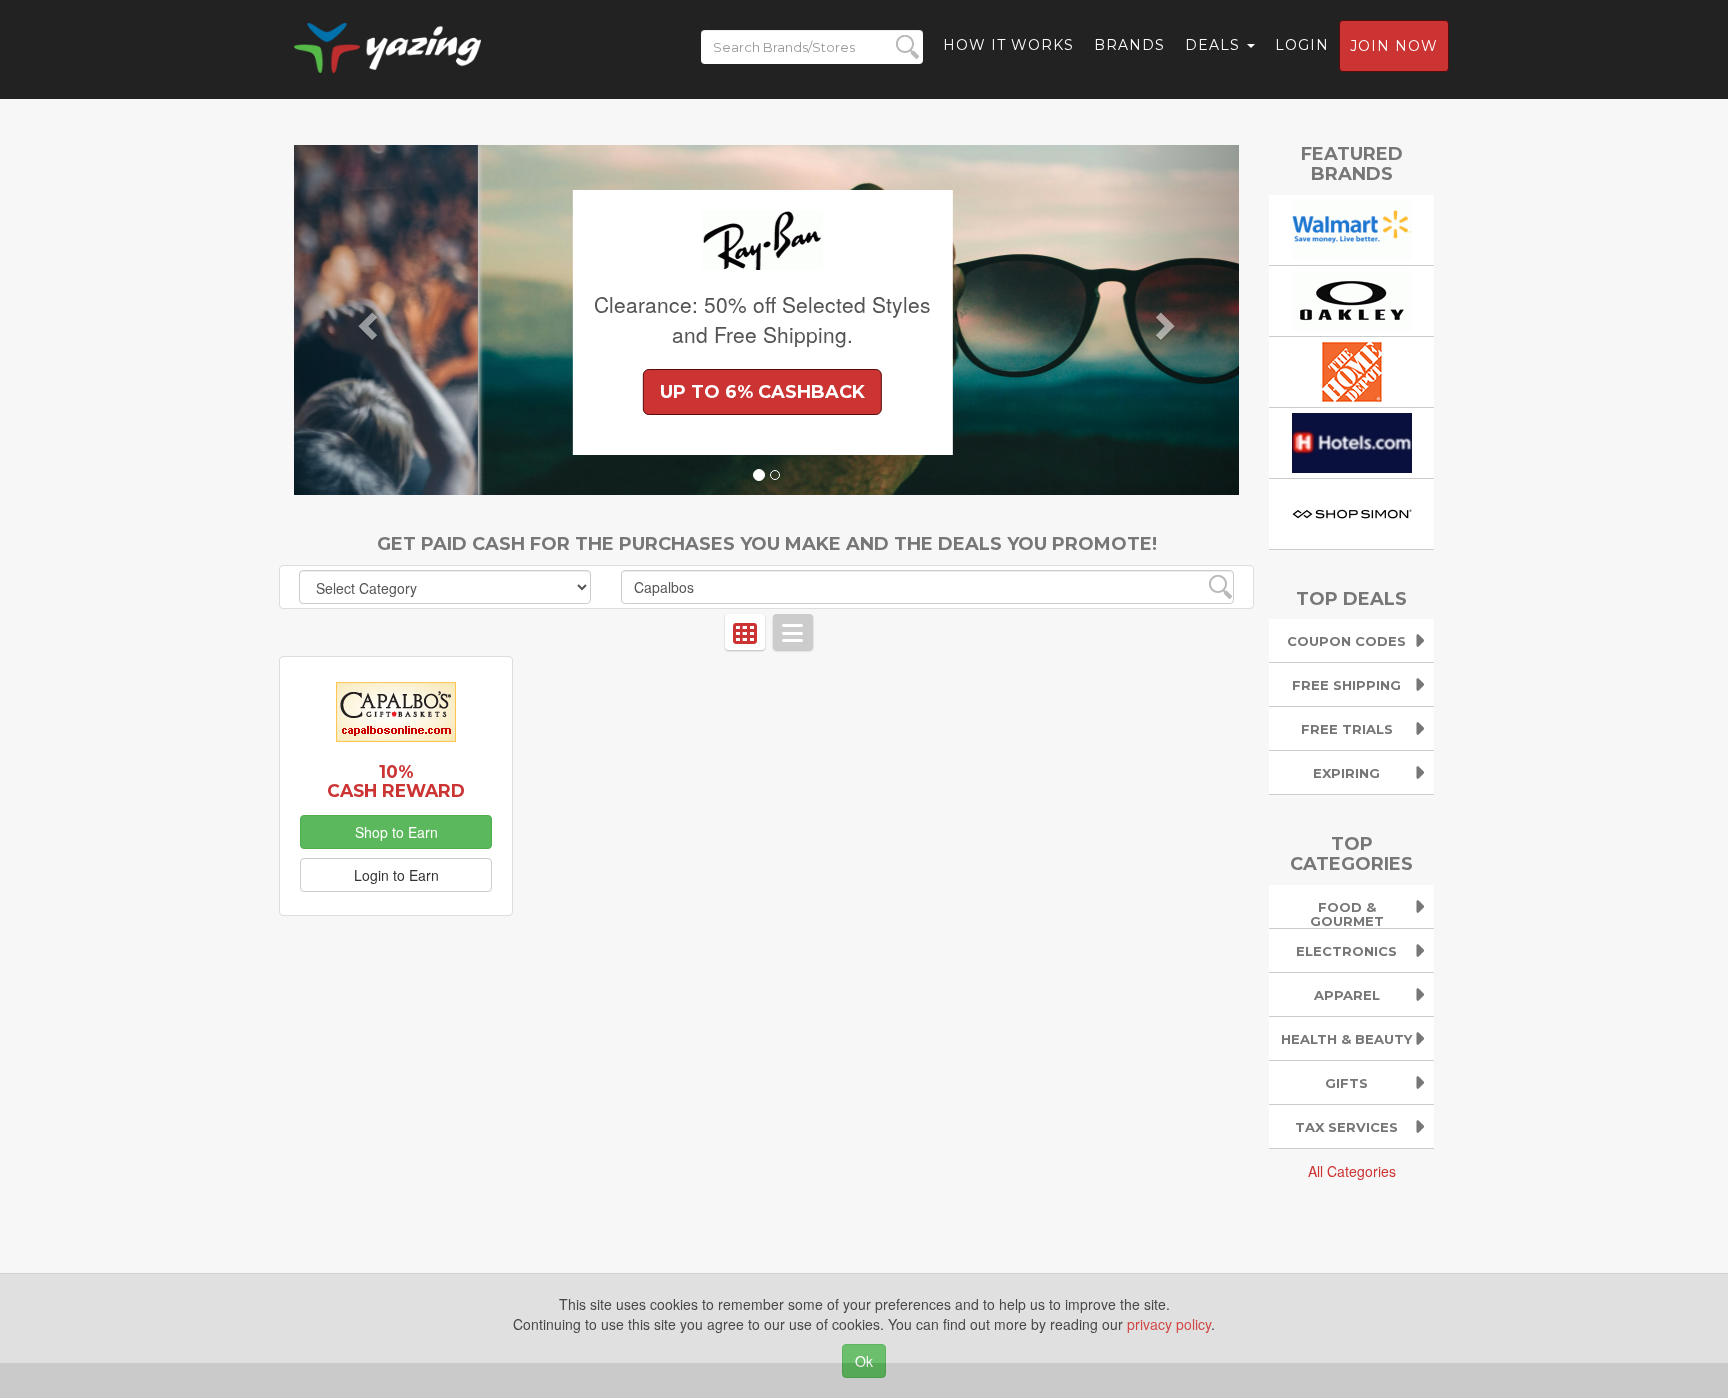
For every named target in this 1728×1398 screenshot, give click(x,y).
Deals (1215, 45)
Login (1302, 45)
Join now (1394, 46)
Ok (864, 1361)
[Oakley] (1352, 298)
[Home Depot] (1352, 369)
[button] (365, 320)
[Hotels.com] (1352, 440)
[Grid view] (745, 632)
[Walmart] (1352, 227)
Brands (1129, 45)
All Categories (1352, 1171)
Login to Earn (396, 875)
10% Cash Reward (396, 781)
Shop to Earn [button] (396, 832)
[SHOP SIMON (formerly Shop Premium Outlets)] (1352, 511)
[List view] (793, 632)
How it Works (1008, 45)
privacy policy (1169, 1324)
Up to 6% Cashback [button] (578, 392)
